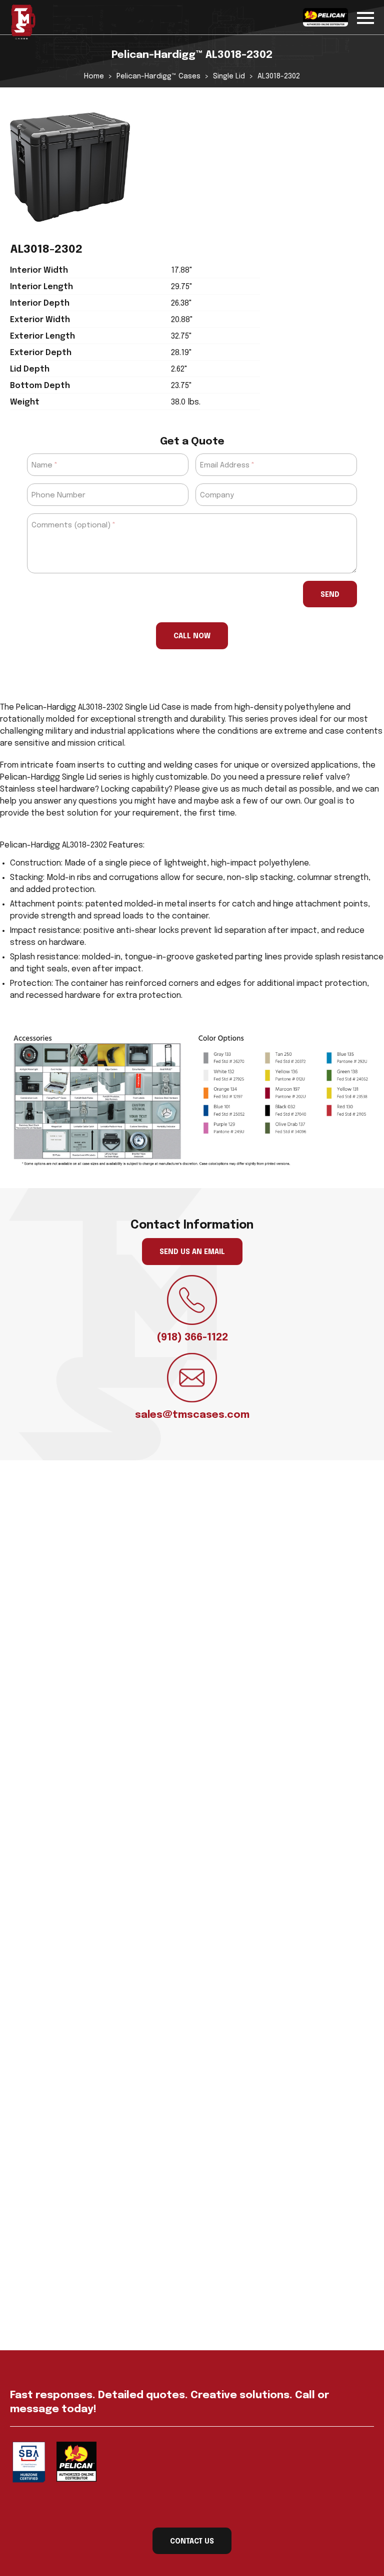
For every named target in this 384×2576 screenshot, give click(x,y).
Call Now (192, 636)
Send (330, 595)
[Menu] (365, 16)
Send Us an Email (192, 1252)
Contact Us (192, 2542)
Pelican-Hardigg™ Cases (158, 76)
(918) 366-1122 (192, 1338)
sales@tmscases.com (192, 1415)
